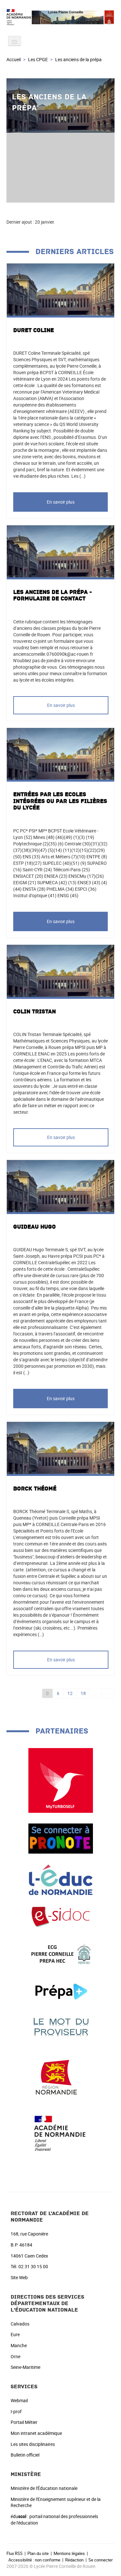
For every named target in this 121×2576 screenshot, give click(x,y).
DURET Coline (34, 330)
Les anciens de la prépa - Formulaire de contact (53, 596)
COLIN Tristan (35, 1012)
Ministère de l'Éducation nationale (44, 2488)
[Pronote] (61, 1838)
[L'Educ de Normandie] (61, 1879)
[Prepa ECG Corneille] (61, 1954)
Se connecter (101, 2560)
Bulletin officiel (25, 2455)
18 (83, 1693)
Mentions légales (69, 2553)
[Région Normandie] (61, 2074)
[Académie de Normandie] (61, 2133)
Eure (15, 2334)
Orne (15, 2356)
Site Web (19, 2277)
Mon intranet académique (36, 2433)
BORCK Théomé (35, 1489)
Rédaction (74, 2560)
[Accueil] (60, 17)
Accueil (14, 59)
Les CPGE (38, 59)
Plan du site (38, 2553)
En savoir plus (61, 502)
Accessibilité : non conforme (34, 2560)
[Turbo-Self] (61, 1780)
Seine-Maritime (25, 2367)
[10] (108, 1693)
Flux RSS (15, 2553)
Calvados (20, 2324)
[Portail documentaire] (61, 1917)
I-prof (16, 2411)
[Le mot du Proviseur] (61, 2027)
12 (70, 1693)
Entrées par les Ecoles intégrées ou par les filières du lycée (60, 801)
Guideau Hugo (35, 1227)
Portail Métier (24, 2422)
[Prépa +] (61, 1991)
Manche (19, 2345)
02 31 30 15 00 (33, 2266)
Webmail (19, 2400)
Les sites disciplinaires (33, 2444)
